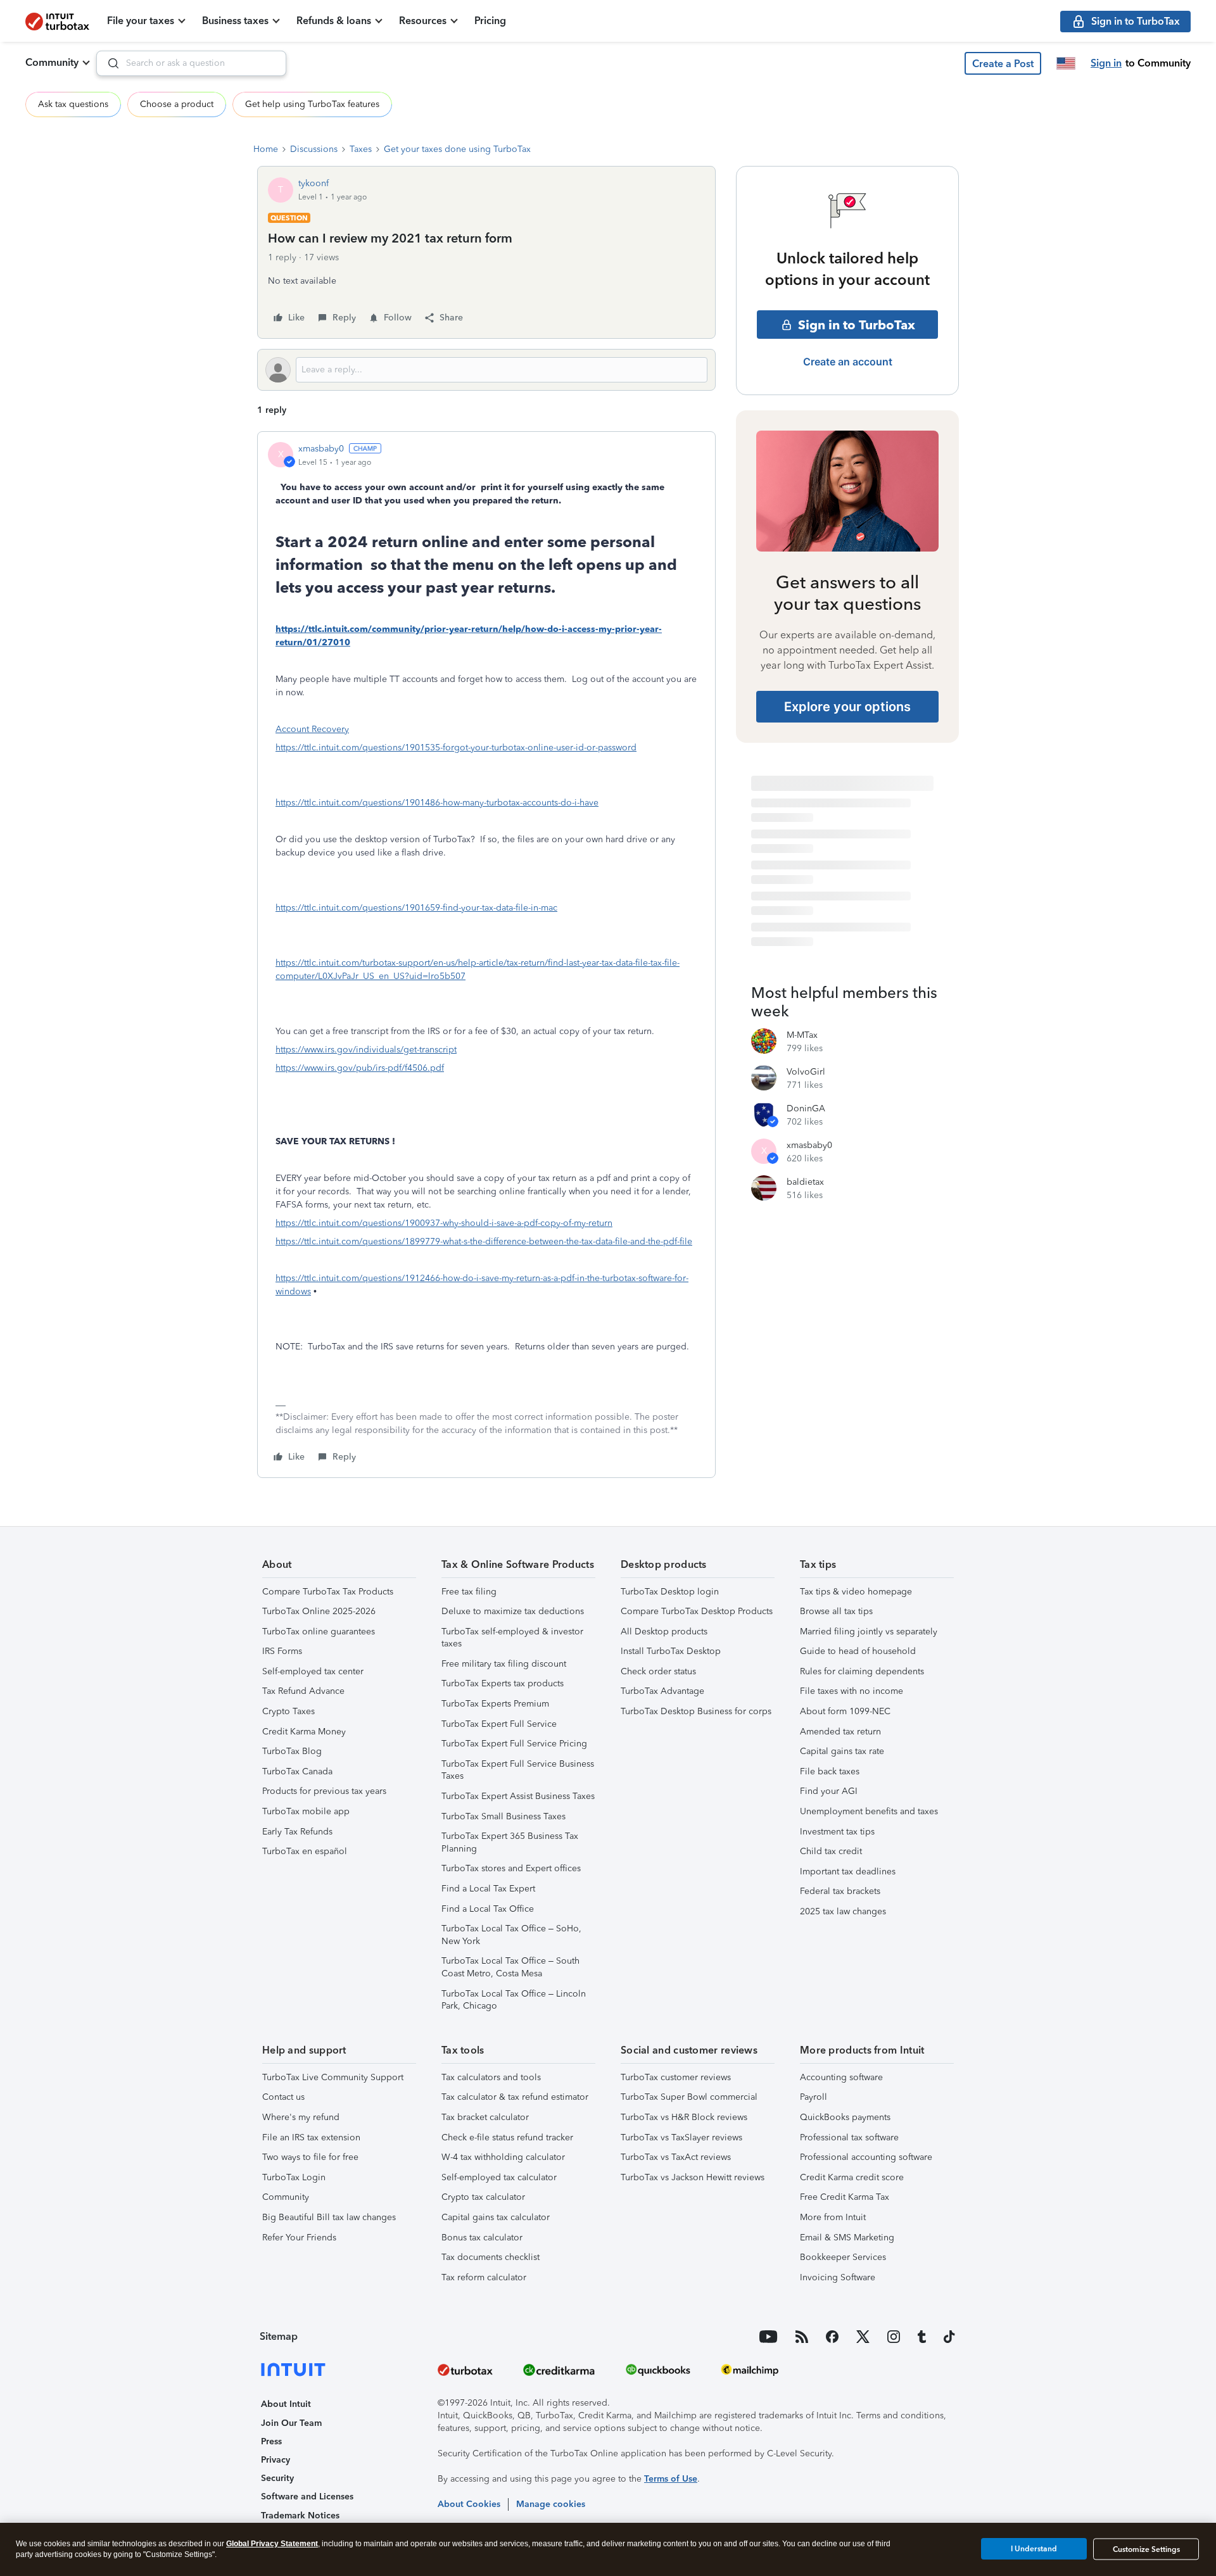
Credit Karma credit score (852, 2177)
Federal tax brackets (840, 1891)
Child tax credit (831, 1851)
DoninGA (806, 1108)
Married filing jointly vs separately (869, 1632)
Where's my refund (301, 2117)
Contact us (283, 2097)
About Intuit (286, 2404)
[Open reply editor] (486, 370)
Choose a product (177, 104)
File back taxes (830, 1771)
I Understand (1034, 2549)
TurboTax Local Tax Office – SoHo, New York (511, 1935)
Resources (423, 21)
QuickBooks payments (845, 2117)
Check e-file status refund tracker (507, 2137)
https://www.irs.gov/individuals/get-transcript (366, 1050)
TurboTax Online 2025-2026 (319, 1611)
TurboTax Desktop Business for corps (696, 1711)
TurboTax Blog (292, 1751)
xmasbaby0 (321, 449)
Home (266, 149)
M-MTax (802, 1035)
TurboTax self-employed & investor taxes (512, 1638)
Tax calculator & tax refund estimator (515, 2097)
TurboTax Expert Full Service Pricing (514, 1744)
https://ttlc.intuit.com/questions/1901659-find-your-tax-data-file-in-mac (416, 908)
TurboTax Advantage (662, 1691)
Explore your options (847, 707)
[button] (1003, 63)
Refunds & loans (334, 21)
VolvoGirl (806, 1072)
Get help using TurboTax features (312, 104)
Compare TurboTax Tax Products (328, 1592)
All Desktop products (664, 1632)
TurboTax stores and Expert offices (511, 1868)
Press (271, 2441)
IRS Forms (282, 1651)
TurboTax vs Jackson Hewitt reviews (693, 2177)
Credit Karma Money (304, 1732)
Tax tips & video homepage (856, 1592)
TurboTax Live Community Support (333, 2077)
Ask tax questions (73, 104)
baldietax (805, 1182)
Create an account (848, 362)
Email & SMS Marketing (847, 2238)
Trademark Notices (300, 2516)
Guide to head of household (858, 1651)
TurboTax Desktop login (670, 1592)
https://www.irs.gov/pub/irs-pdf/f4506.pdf (360, 1068)
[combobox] (191, 63)
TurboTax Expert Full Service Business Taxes (518, 1770)
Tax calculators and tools (491, 2077)
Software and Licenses (307, 2497)
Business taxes (235, 21)
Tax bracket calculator (485, 2117)
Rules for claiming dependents (862, 1671)
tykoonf (313, 183)
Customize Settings (1146, 2549)
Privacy (275, 2460)
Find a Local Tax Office (488, 1909)
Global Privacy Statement (272, 2544)
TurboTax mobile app (306, 1811)
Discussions (314, 149)
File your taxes (141, 21)
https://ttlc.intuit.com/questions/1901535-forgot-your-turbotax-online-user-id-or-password (456, 748)
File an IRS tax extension (311, 2137)
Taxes (361, 149)
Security (277, 2478)
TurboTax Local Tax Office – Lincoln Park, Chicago (514, 2000)
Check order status (658, 1671)
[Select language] (1066, 63)
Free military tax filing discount (504, 1664)
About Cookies (469, 2504)
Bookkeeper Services (843, 2257)
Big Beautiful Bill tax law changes (329, 2217)
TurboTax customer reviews (676, 2077)
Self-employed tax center (313, 1671)
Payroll (814, 2097)
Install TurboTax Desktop (671, 1651)
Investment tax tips (837, 1832)
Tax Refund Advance (303, 1691)
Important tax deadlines (848, 1872)
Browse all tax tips (836, 1611)
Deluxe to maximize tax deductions (513, 1611)
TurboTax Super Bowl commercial (689, 2097)
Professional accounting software (866, 2157)
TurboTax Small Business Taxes (503, 1816)
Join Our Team (291, 2423)
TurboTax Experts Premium (495, 1704)
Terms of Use (671, 2479)
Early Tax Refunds (297, 1832)
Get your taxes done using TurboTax (457, 149)
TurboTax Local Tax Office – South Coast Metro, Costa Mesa (510, 1967)
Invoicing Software (838, 2277)
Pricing (490, 21)
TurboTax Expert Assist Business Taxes (518, 1796)
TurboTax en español (305, 1851)
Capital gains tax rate (842, 1751)
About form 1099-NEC (845, 1711)
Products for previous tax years (324, 1791)
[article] (486, 955)
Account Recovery (312, 729)
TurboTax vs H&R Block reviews (684, 2117)
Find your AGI (829, 1791)
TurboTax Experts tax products (503, 1683)
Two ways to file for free (310, 2157)
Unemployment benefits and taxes (869, 1811)
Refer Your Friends (299, 2238)
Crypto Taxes (288, 1711)
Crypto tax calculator (483, 2197)
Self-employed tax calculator (499, 2177)
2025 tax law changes (843, 1911)
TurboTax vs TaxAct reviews (676, 2157)
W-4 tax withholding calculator (503, 2157)
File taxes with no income (852, 1691)
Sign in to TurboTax (857, 325)
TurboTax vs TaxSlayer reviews (681, 2137)
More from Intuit (833, 2217)
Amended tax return (840, 1732)
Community (52, 62)
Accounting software (841, 2077)
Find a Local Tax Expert (488, 1889)
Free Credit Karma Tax (845, 2197)
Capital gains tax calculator (496, 2217)
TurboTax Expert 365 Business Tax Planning (510, 1842)
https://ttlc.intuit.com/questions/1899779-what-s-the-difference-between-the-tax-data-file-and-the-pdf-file (484, 1241)
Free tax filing (469, 1592)
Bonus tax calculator (482, 2238)
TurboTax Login (294, 2177)
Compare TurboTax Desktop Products (697, 1611)
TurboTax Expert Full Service (499, 1724)
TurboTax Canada (297, 1771)
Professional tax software (849, 2137)
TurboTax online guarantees (319, 1632)
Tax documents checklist (491, 2257)
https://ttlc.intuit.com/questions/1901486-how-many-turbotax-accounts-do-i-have (437, 803)
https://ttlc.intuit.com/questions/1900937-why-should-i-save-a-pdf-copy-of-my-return (444, 1223)
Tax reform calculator (484, 2277)
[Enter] (108, 63)
